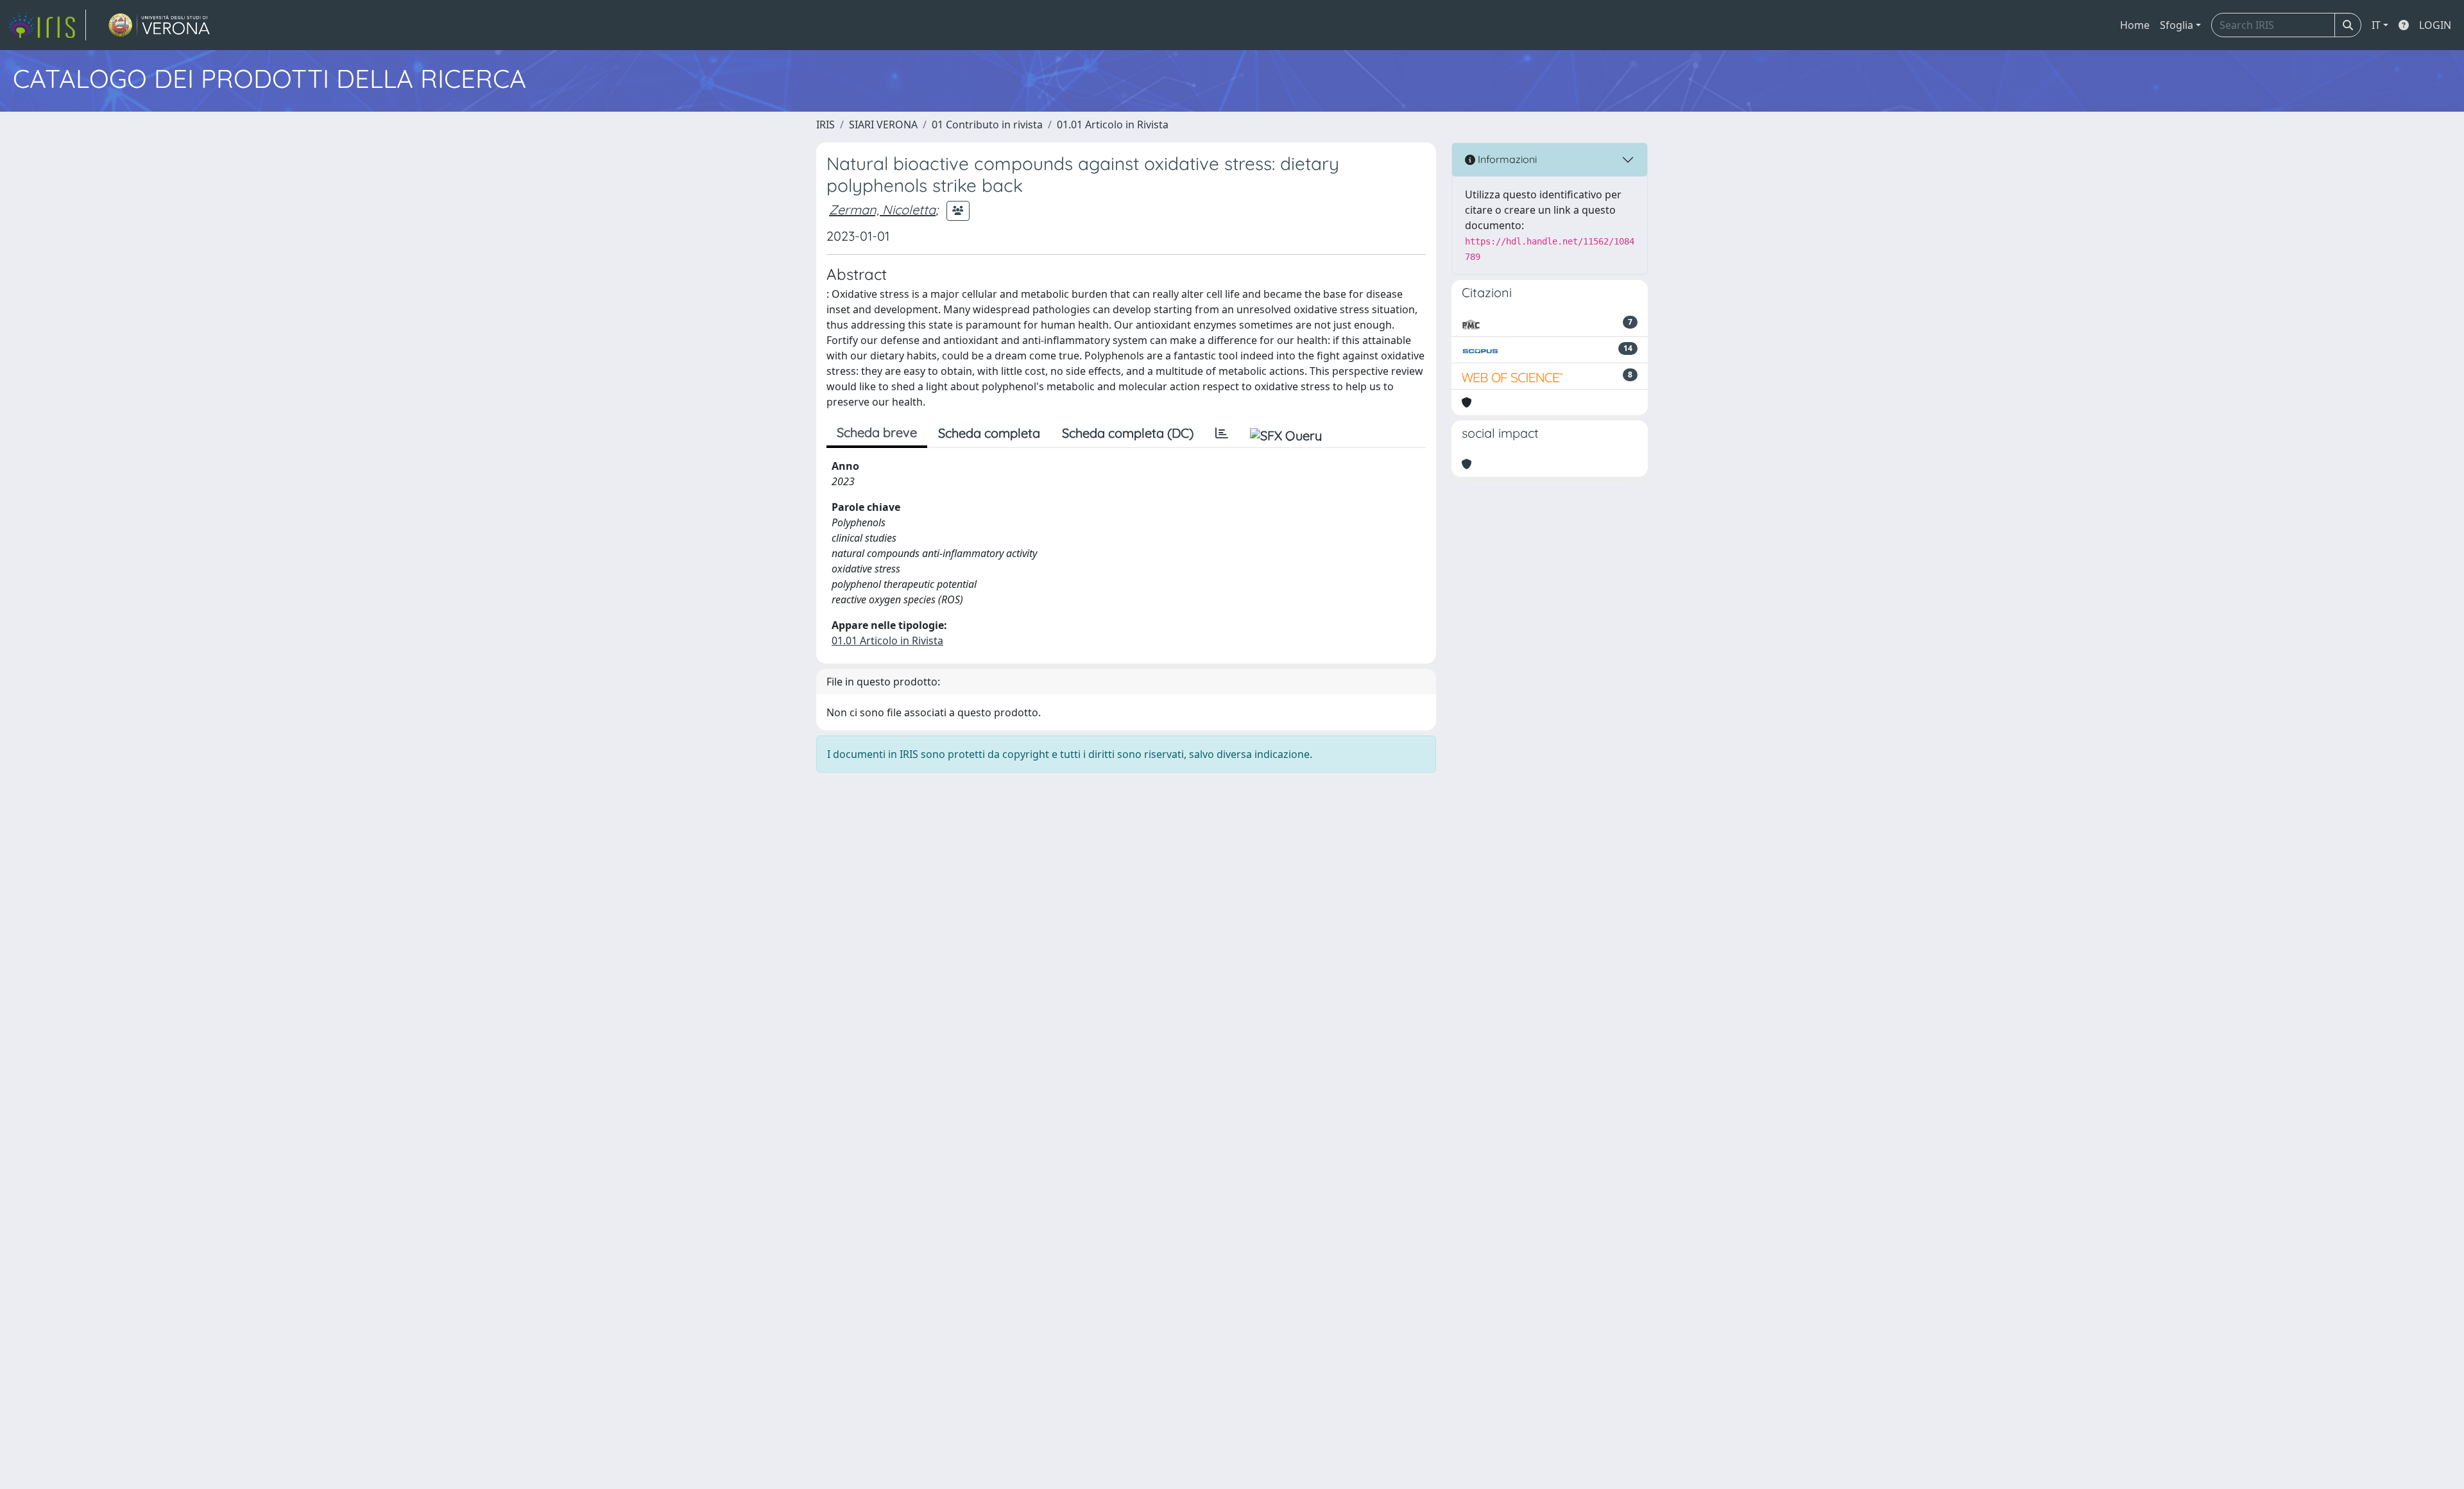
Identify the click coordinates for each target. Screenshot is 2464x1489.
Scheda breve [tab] (877, 432)
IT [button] (2376, 25)
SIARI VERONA (883, 125)
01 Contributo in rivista (987, 125)
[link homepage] (47, 25)
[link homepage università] (159, 25)
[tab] (1222, 433)
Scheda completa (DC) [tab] (1128, 433)
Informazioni (1506, 159)
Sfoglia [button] (2177, 25)
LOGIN (2435, 25)
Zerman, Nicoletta (882, 210)
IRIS (826, 125)
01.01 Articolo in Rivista (1113, 125)
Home (2135, 25)
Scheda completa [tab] (989, 433)
